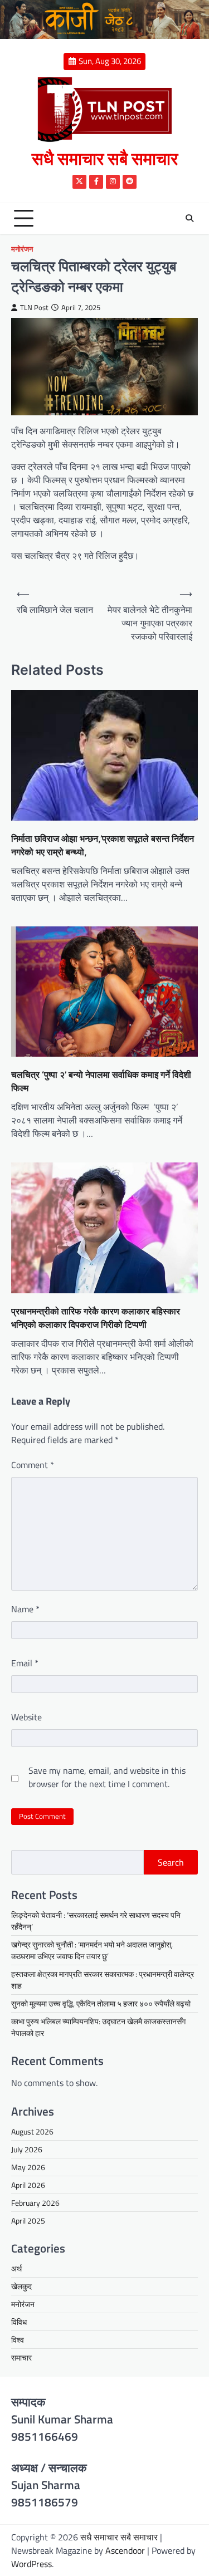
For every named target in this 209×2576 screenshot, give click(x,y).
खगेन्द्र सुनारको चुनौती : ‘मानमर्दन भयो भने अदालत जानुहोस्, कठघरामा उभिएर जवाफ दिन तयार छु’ (92, 1950)
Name (25, 1609)
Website (26, 1717)
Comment (33, 1465)
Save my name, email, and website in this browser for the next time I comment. (107, 1777)
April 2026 (28, 2185)
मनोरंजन (22, 249)
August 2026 (32, 2131)
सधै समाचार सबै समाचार (105, 158)
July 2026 (27, 2149)
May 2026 (28, 2167)
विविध (19, 2322)
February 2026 (35, 2203)
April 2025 (28, 2221)
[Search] (189, 218)
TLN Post (34, 308)
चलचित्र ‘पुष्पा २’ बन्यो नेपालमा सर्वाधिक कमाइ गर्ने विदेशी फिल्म (101, 1081)
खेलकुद (21, 2286)
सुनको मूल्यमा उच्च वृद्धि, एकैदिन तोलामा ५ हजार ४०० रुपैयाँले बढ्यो (101, 2003)
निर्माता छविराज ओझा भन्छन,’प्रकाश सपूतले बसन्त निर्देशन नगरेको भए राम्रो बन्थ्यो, (103, 845)
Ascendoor (125, 2550)
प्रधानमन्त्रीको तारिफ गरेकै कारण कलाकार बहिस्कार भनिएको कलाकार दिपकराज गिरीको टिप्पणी (96, 1318)
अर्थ (16, 2268)
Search (171, 1862)
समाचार (21, 2357)
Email (25, 1663)
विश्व (18, 2340)
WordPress (31, 2564)
